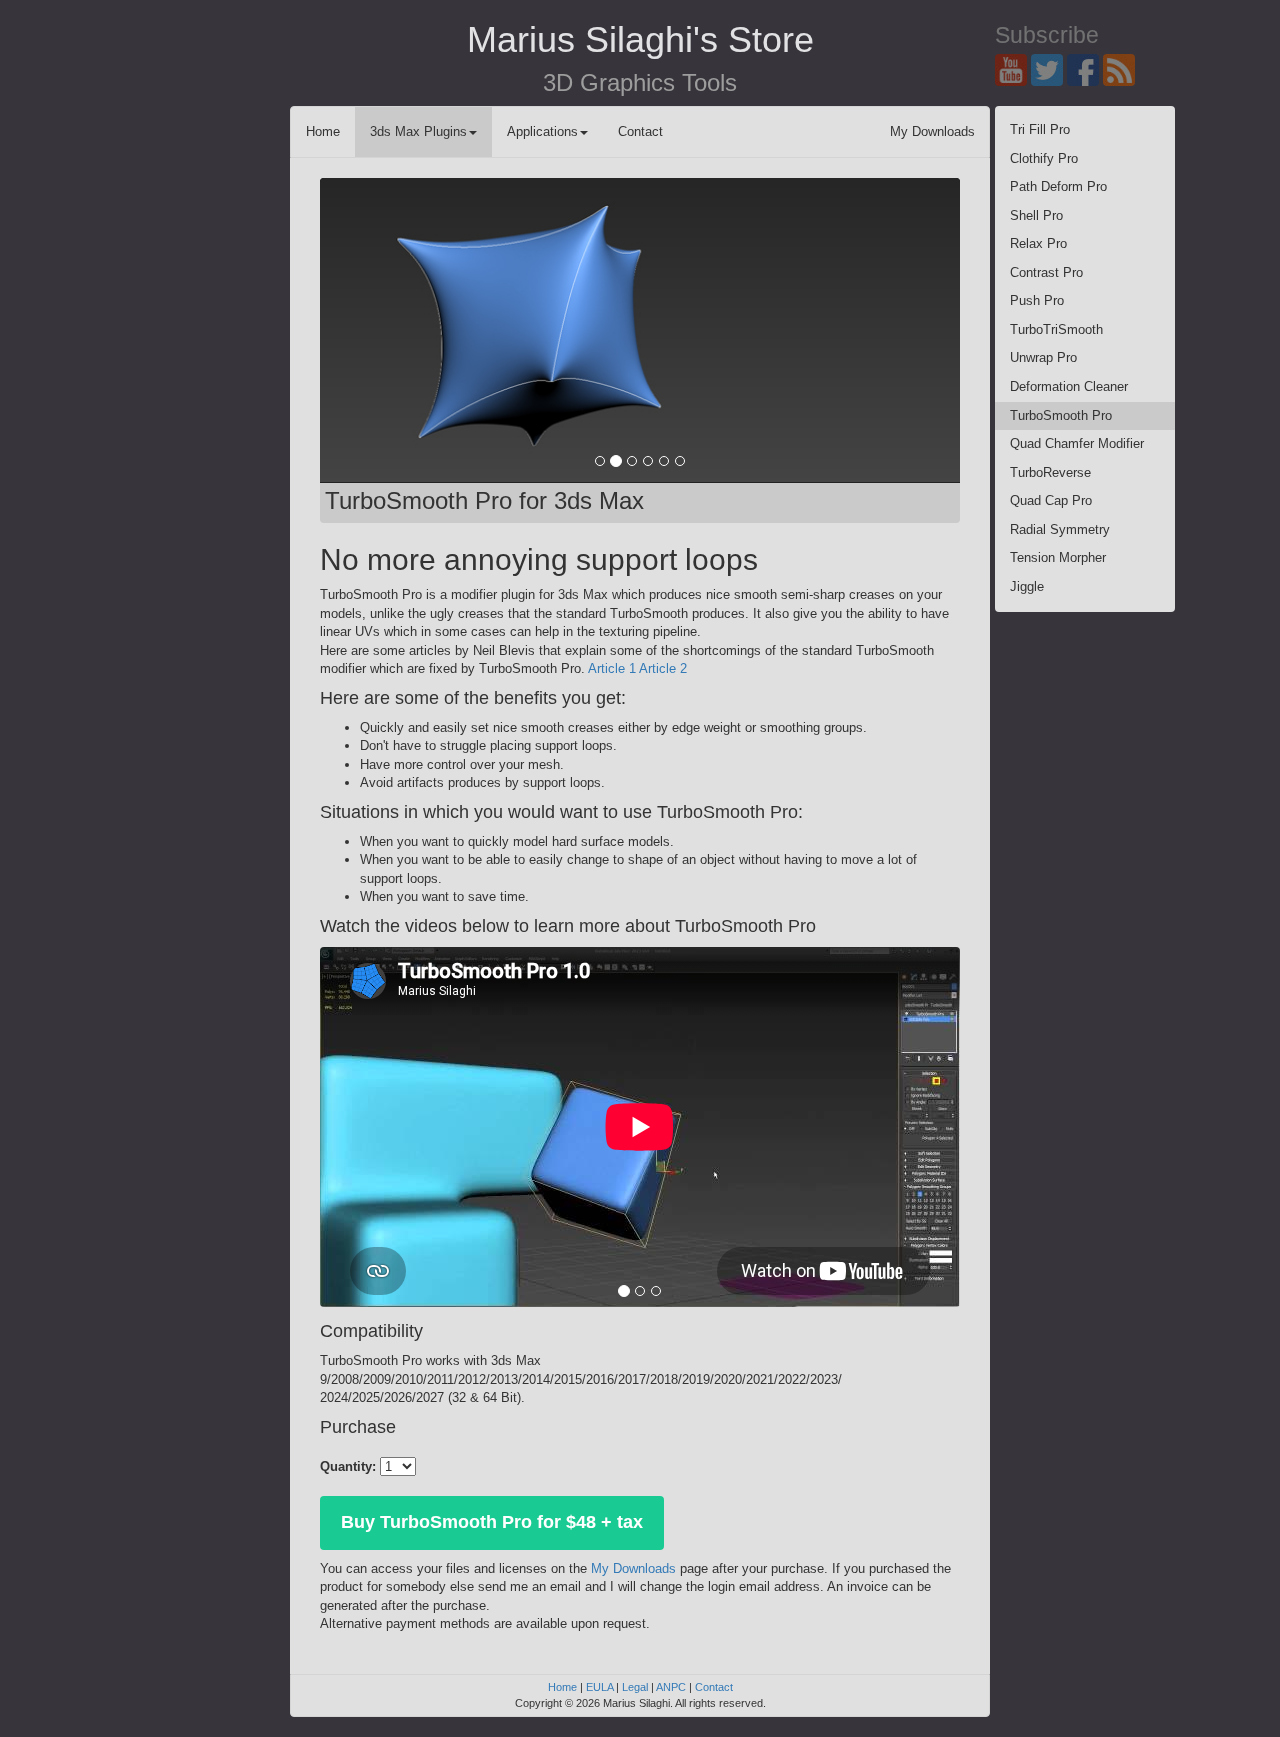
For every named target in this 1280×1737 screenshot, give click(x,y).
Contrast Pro (1046, 272)
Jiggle (1027, 586)
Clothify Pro (1044, 158)
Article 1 (612, 668)
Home (323, 131)
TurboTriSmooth (1056, 329)
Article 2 (663, 668)
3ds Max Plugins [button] (418, 131)
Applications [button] (542, 131)
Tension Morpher (1058, 557)
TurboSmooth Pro (1061, 415)
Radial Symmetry (1060, 529)
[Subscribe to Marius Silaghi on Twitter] (1049, 68)
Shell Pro (1036, 215)
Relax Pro (1038, 243)
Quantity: (348, 1466)
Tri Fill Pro (1040, 129)
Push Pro (1037, 300)
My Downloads (932, 131)
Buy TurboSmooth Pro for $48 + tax (492, 1522)
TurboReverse (1050, 472)
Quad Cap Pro (1051, 500)
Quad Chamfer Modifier (1077, 443)
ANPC (671, 1687)
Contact (640, 131)
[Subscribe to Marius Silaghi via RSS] (1121, 68)
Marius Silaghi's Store (640, 39)
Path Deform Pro (1058, 186)
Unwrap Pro (1043, 357)
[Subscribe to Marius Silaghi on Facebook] (1085, 68)
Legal (635, 1687)
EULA (599, 1687)
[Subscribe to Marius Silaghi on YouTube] (1013, 68)
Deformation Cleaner (1069, 386)
